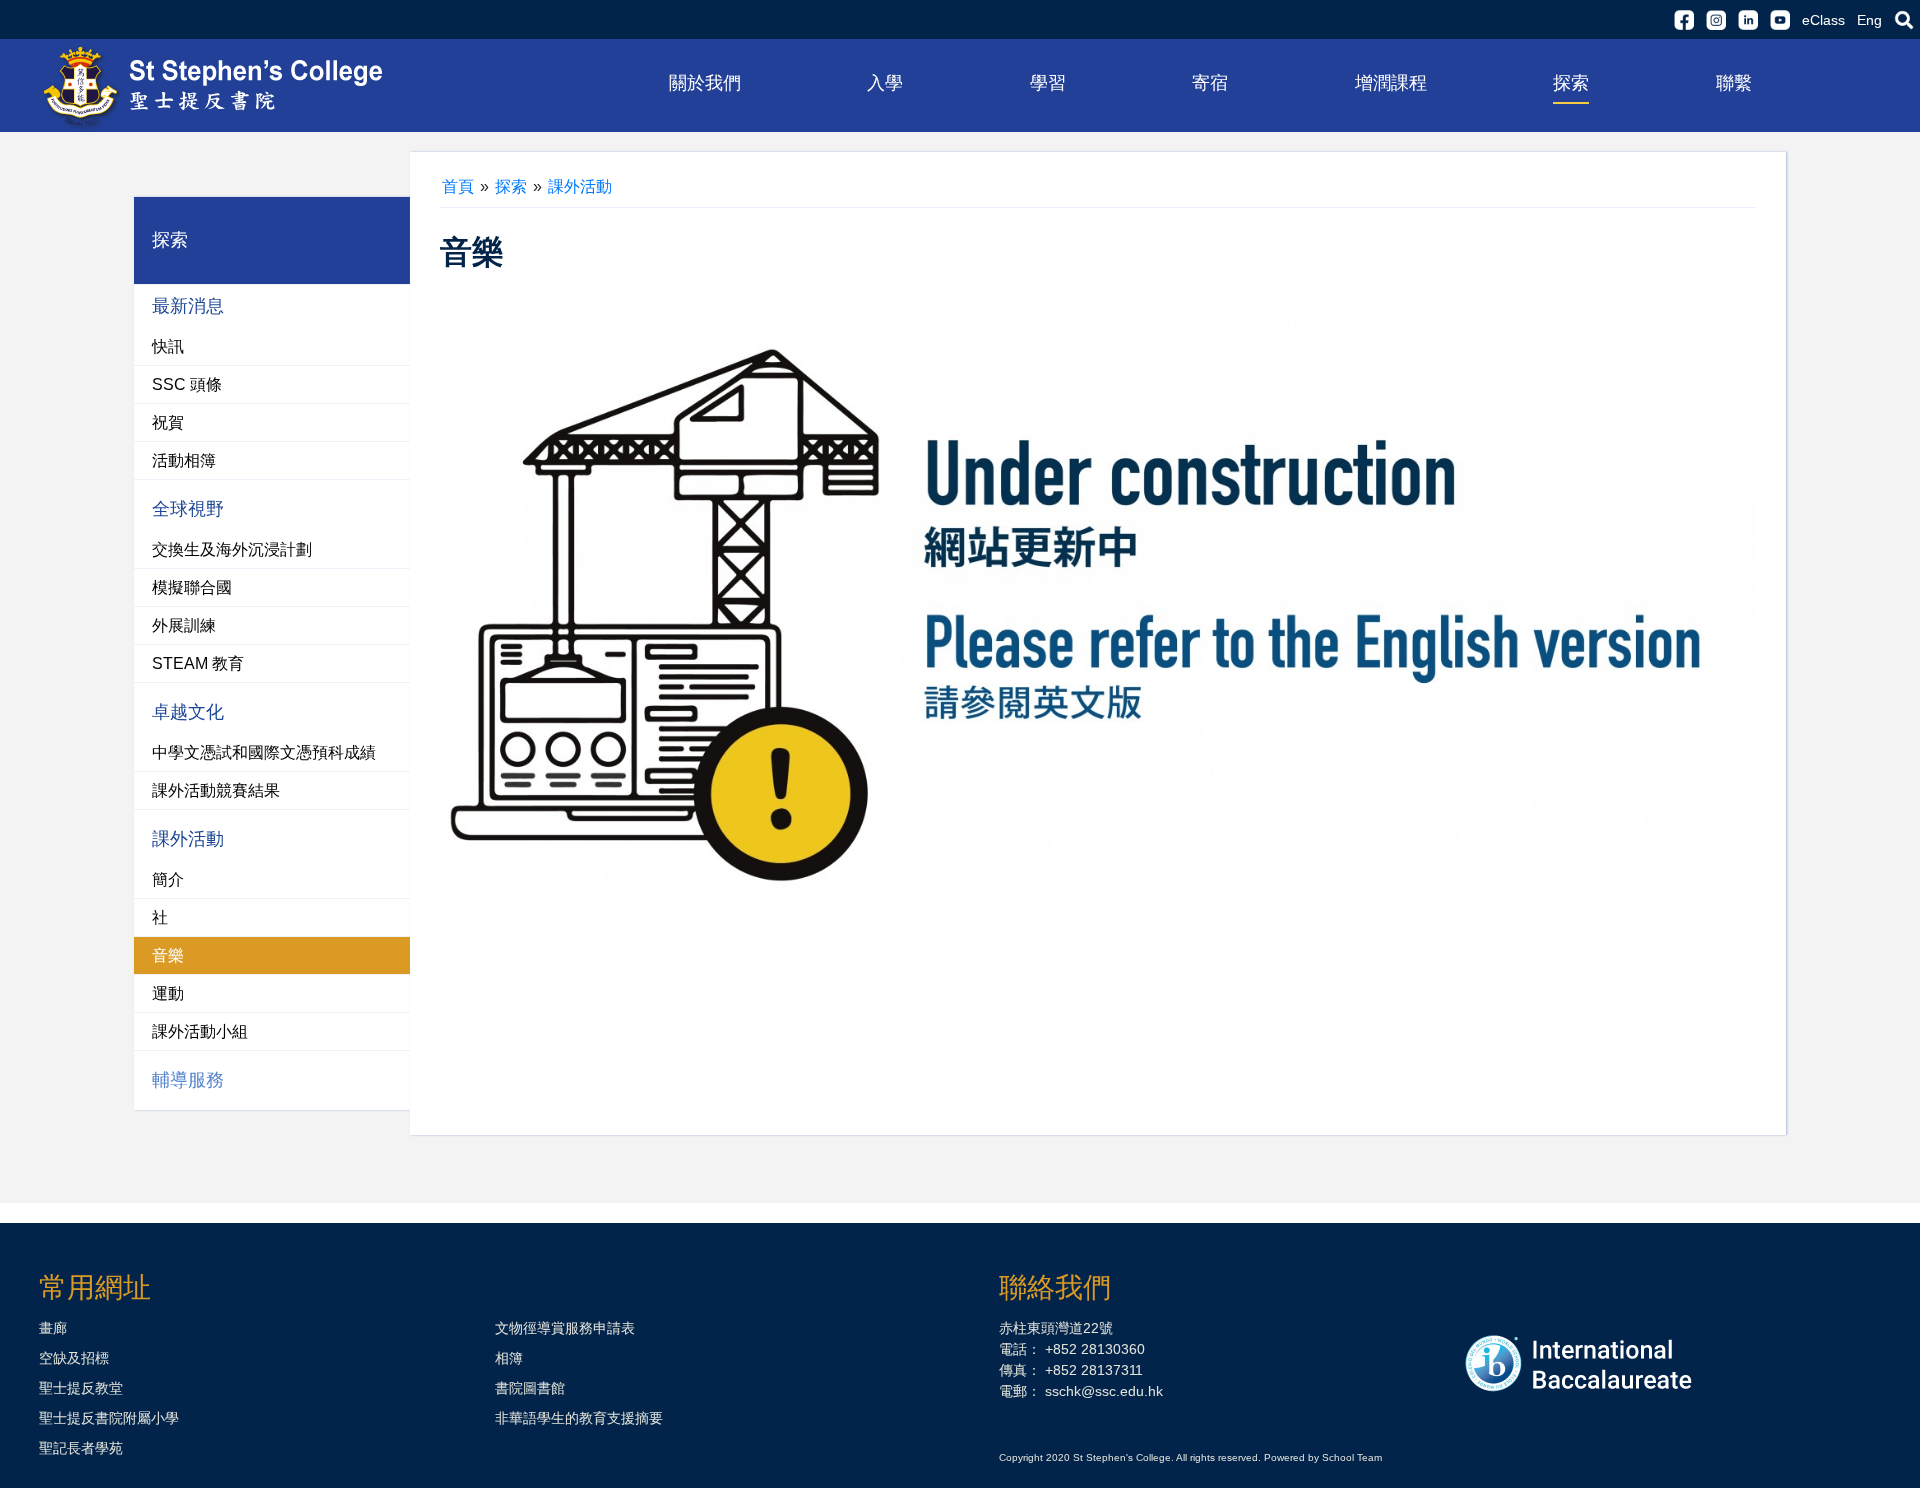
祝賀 (168, 422)
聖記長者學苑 (81, 1448)
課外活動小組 (200, 1031)
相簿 (509, 1358)
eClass (1823, 20)
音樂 (168, 955)
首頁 (458, 186)
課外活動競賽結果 (216, 790)
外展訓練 (184, 625)
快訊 (168, 346)
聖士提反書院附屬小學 (109, 1418)
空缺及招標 (74, 1358)
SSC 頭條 (187, 384)
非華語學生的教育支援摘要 (579, 1418)
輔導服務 (188, 1080)
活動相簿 (184, 460)
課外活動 (580, 186)
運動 (168, 993)
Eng (1869, 20)
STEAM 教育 (198, 663)
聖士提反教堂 (81, 1388)
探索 (511, 186)
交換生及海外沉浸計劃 (232, 549)
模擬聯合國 (192, 587)
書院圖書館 (530, 1388)
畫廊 (53, 1328)
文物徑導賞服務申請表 (565, 1328)
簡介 (168, 879)
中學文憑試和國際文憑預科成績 (264, 752)
